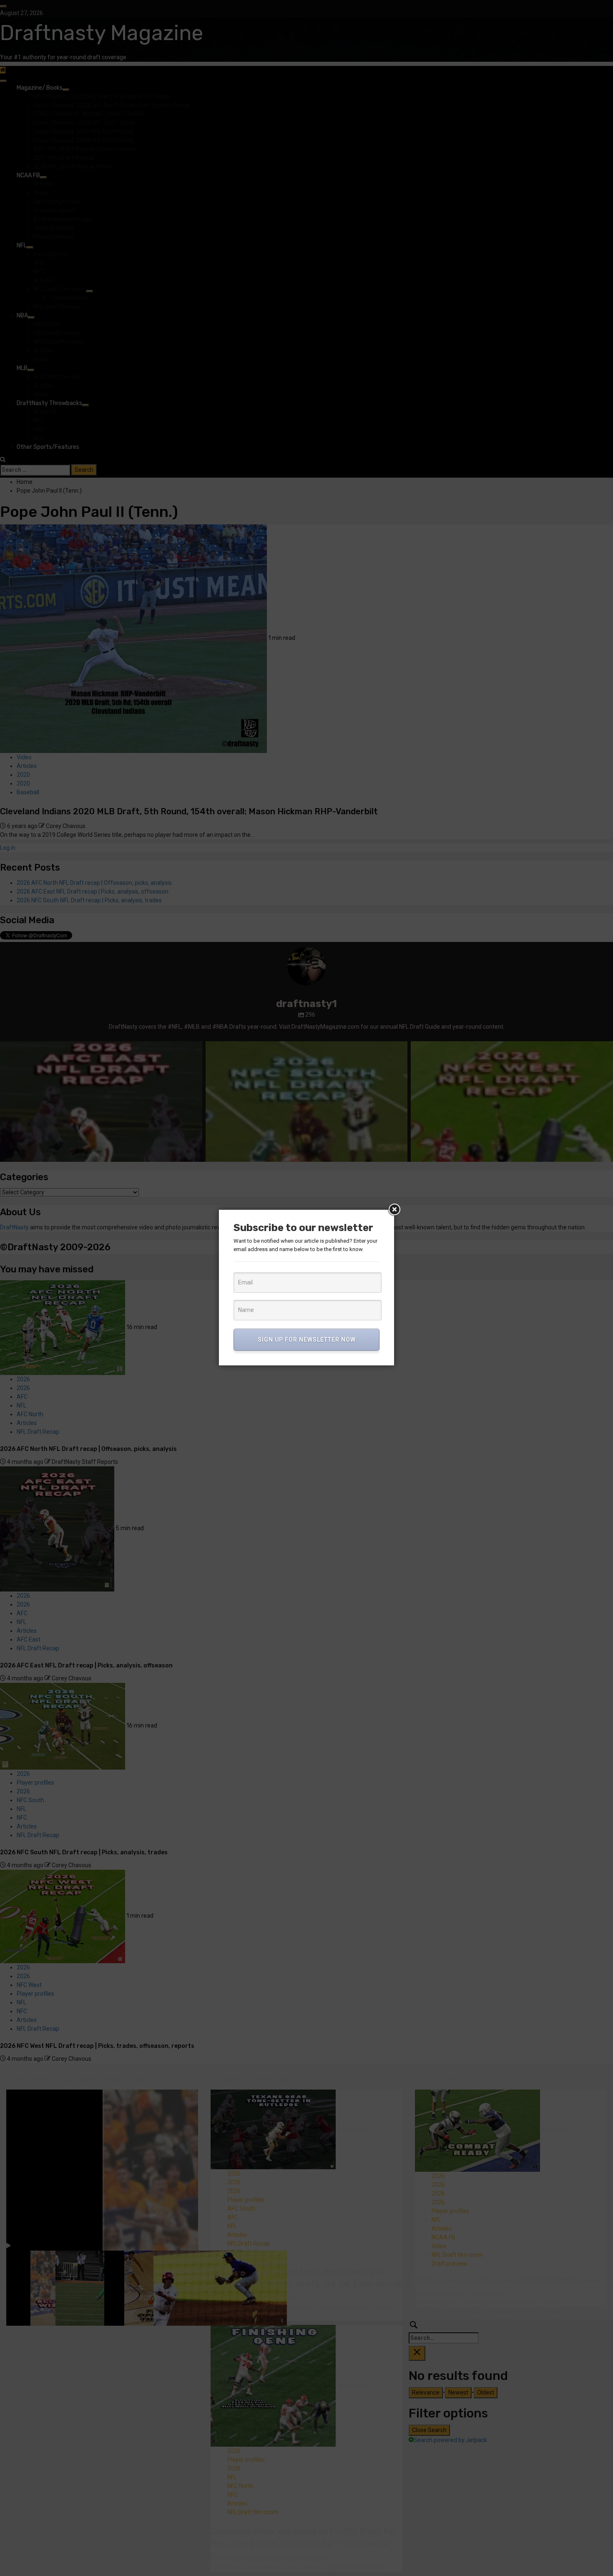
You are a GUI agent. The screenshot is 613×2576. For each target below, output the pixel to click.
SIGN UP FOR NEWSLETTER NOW (307, 1340)
